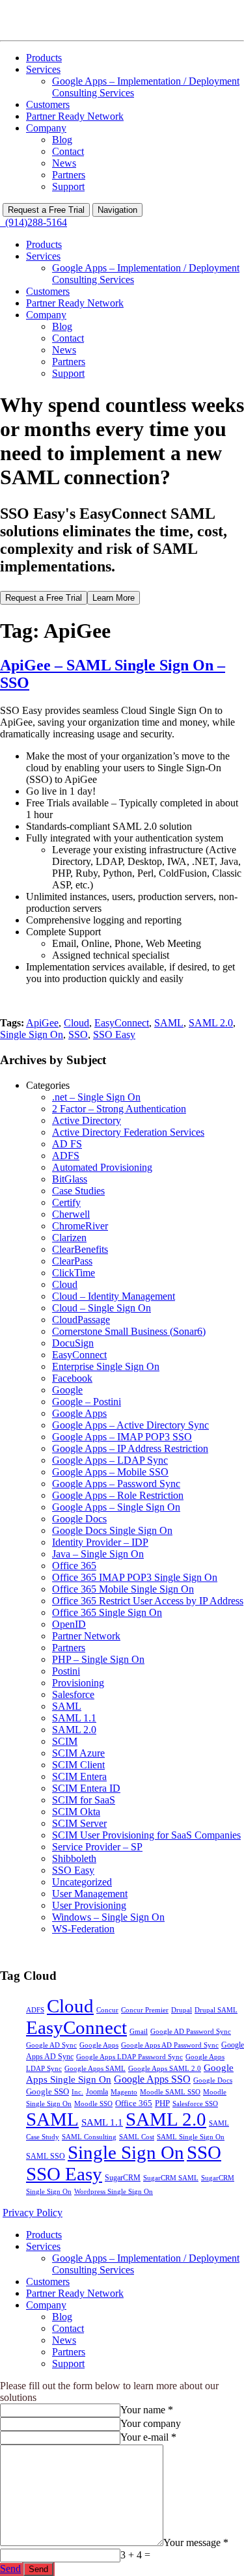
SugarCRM (123, 2178)
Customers (48, 104)
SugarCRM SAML (171, 2178)
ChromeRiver (80, 1226)
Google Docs (79, 1519)
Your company (151, 2423)
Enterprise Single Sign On (106, 1366)
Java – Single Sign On (98, 1554)
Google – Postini (87, 1402)
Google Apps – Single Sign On (116, 1507)
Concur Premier (145, 2010)
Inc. (77, 2092)
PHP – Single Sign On (98, 1659)
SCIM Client (78, 1765)
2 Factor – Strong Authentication (119, 1109)
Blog (62, 140)
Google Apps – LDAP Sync (110, 1460)
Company (46, 128)
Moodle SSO (93, 2104)
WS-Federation (83, 1929)
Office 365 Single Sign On (107, 1612)
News (64, 163)
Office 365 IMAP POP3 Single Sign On (135, 1577)
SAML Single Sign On (191, 2137)
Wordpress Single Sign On (114, 2192)
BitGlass (70, 1179)
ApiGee (42, 1023)
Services (43, 69)
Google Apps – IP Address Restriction (130, 1448)
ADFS (66, 1156)
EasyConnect (122, 1023)
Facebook (72, 1378)
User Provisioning (89, 1905)
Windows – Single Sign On (108, 1917)
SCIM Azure (78, 1753)
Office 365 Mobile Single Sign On (123, 1589)
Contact (68, 151)
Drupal (182, 2010)
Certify (66, 1202)
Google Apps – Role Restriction (118, 1495)
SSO (78, 1035)
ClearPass (72, 1261)
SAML (169, 1023)
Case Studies (78, 1191)
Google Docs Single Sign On (112, 1530)
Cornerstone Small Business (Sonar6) (129, 1331)
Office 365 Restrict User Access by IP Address (148, 1601)
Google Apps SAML (95, 2068)
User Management (90, 1894)
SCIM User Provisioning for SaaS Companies (146, 1835)
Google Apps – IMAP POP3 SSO (122, 1437)
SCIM (65, 1741)
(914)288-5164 (34, 222)
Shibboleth (74, 1858)
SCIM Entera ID (86, 1788)
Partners (69, 175)
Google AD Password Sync (191, 2032)
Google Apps (79, 1413)
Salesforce (73, 1694)
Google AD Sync (51, 2045)
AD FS (67, 1144)
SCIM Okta (76, 1812)
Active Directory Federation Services (128, 1132)
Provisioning (78, 1683)
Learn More (114, 598)
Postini (66, 1671)
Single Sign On (32, 1035)
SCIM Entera (79, 1776)
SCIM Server (79, 1823)
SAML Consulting (89, 2137)
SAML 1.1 (74, 1718)
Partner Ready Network (75, 116)
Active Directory (87, 1120)
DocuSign (73, 1343)
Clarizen (69, 1238)
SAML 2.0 (211, 1023)
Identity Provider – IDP (100, 1542)
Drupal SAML (216, 2010)
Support (68, 186)
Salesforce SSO (195, 2104)
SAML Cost (137, 2137)
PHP (162, 2103)
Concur (107, 2010)
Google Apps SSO (152, 2079)
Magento (124, 2092)
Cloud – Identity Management (114, 1296)
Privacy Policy (33, 2213)
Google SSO (47, 2091)
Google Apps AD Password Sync (170, 2045)
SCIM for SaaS (84, 1800)
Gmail (139, 2031)
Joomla (97, 2092)
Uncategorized (82, 1882)
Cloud (76, 1023)
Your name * (147, 2410)
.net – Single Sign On (96, 1097)
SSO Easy (114, 1035)
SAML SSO (46, 2156)
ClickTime (74, 1273)
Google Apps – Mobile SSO (110, 1472)
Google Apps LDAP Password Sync (129, 2057)
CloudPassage (81, 1320)
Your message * (196, 2542)
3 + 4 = (135, 2555)
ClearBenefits (80, 1249)
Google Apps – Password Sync (116, 1484)
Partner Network (86, 1636)
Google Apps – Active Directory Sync (130, 1425)
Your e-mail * (148, 2437)
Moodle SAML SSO (170, 2092)
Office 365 (74, 1566)
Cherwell (71, 1214)
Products (44, 58)
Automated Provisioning (102, 1167)
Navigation (117, 210)
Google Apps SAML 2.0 (165, 2069)
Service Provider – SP (97, 1847)
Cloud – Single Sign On (102, 1308)
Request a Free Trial (46, 210)
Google (67, 1390)
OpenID (69, 1624)
